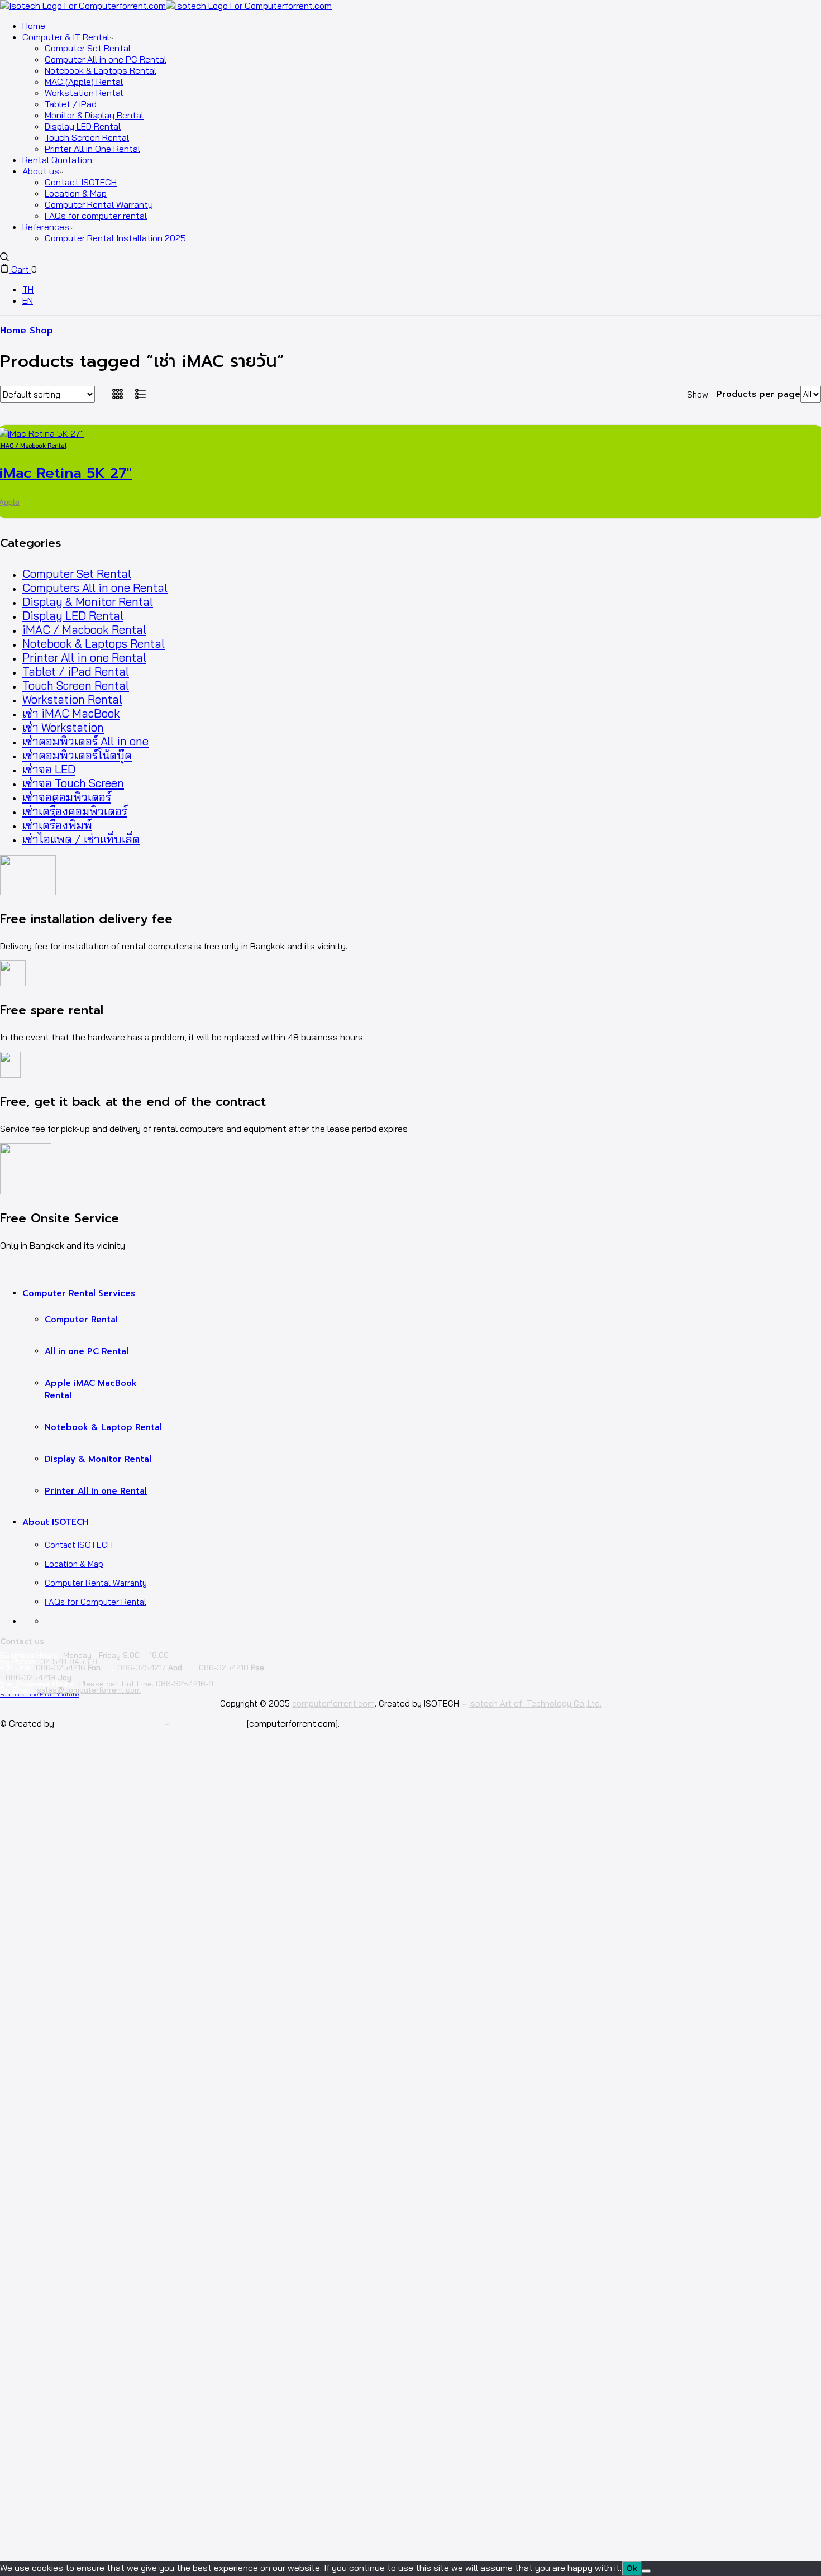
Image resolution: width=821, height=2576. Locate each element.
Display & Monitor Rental (88, 602)
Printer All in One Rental (92, 149)
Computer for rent (208, 1723)
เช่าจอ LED (49, 769)
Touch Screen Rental (87, 137)
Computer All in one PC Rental (106, 59)
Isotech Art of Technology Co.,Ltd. (535, 1703)
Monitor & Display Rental (94, 115)
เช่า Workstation (63, 727)
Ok (632, 2568)
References (46, 227)
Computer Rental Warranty (99, 204)
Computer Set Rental (88, 48)
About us (41, 171)
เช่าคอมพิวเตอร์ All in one (85, 741)
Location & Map (76, 193)
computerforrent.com (333, 1703)
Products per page (758, 394)
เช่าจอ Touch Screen (73, 783)
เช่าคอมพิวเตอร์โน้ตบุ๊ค (77, 755)
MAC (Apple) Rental (84, 82)
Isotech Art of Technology (109, 1723)
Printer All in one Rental (84, 658)
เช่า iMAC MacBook (71, 713)
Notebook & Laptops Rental (101, 70)
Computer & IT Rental (66, 37)
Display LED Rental (83, 126)
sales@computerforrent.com (89, 1690)
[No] (646, 2571)
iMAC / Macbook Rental (84, 630)
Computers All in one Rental (95, 588)
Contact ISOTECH (81, 182)
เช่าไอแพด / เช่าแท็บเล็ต (81, 839)
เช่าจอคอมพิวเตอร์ (67, 797)
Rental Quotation (57, 160)
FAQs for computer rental (96, 216)
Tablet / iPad (71, 104)
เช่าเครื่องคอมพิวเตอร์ (75, 811)
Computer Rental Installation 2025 (115, 238)
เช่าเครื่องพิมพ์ (57, 825)
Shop (41, 331)
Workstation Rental (84, 93)
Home (34, 26)
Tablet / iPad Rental (76, 672)
